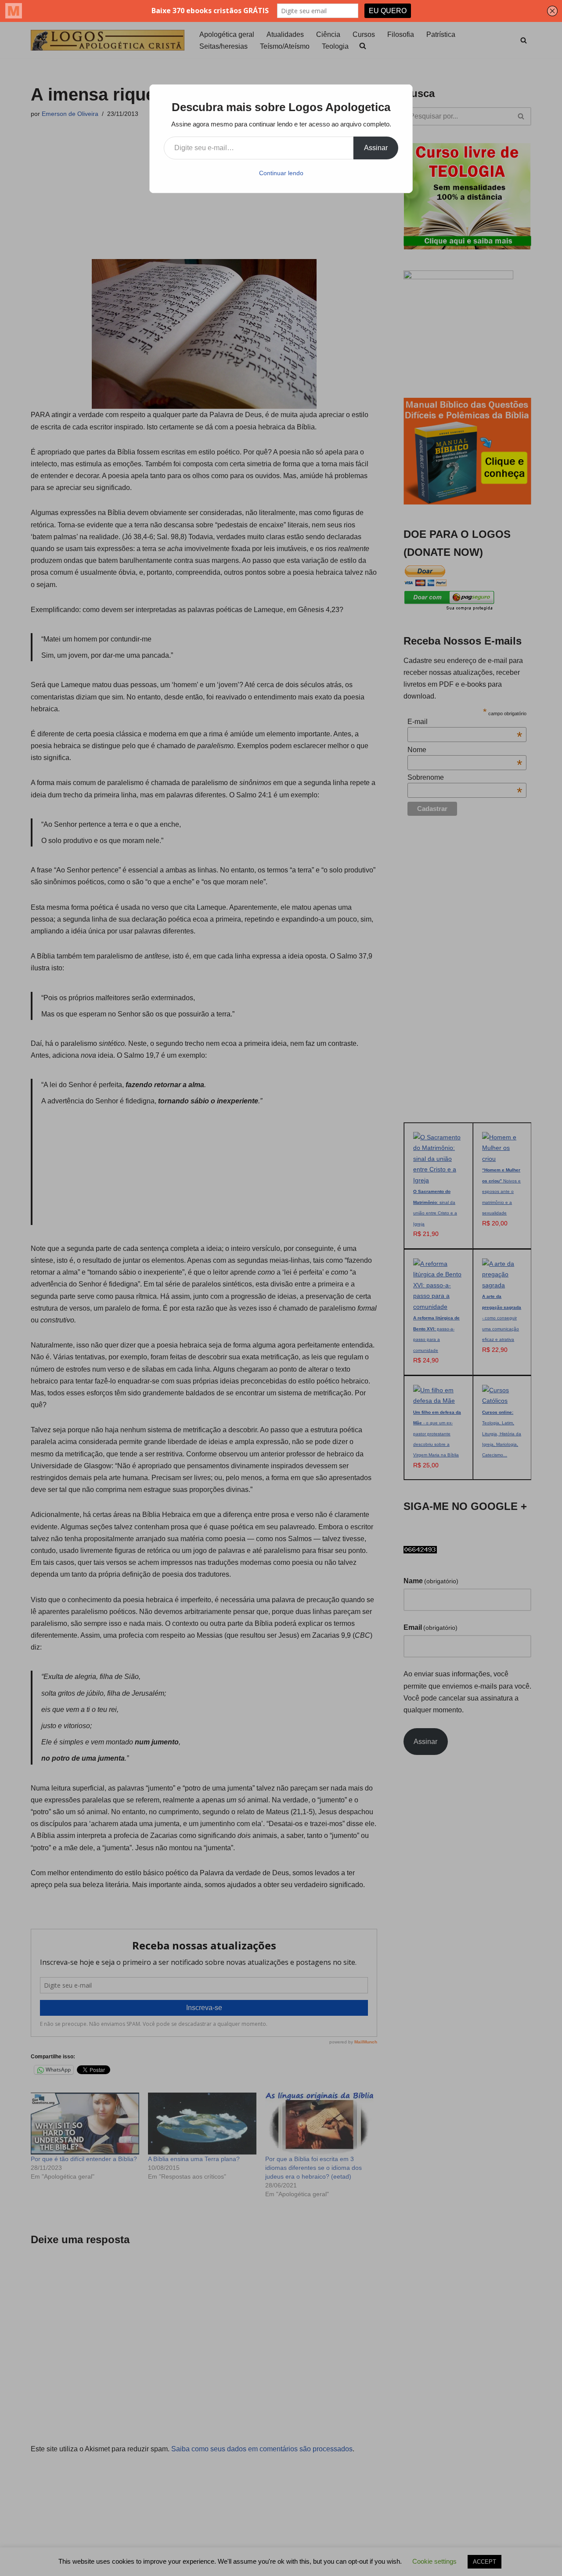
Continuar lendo (281, 173)
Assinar (376, 148)
